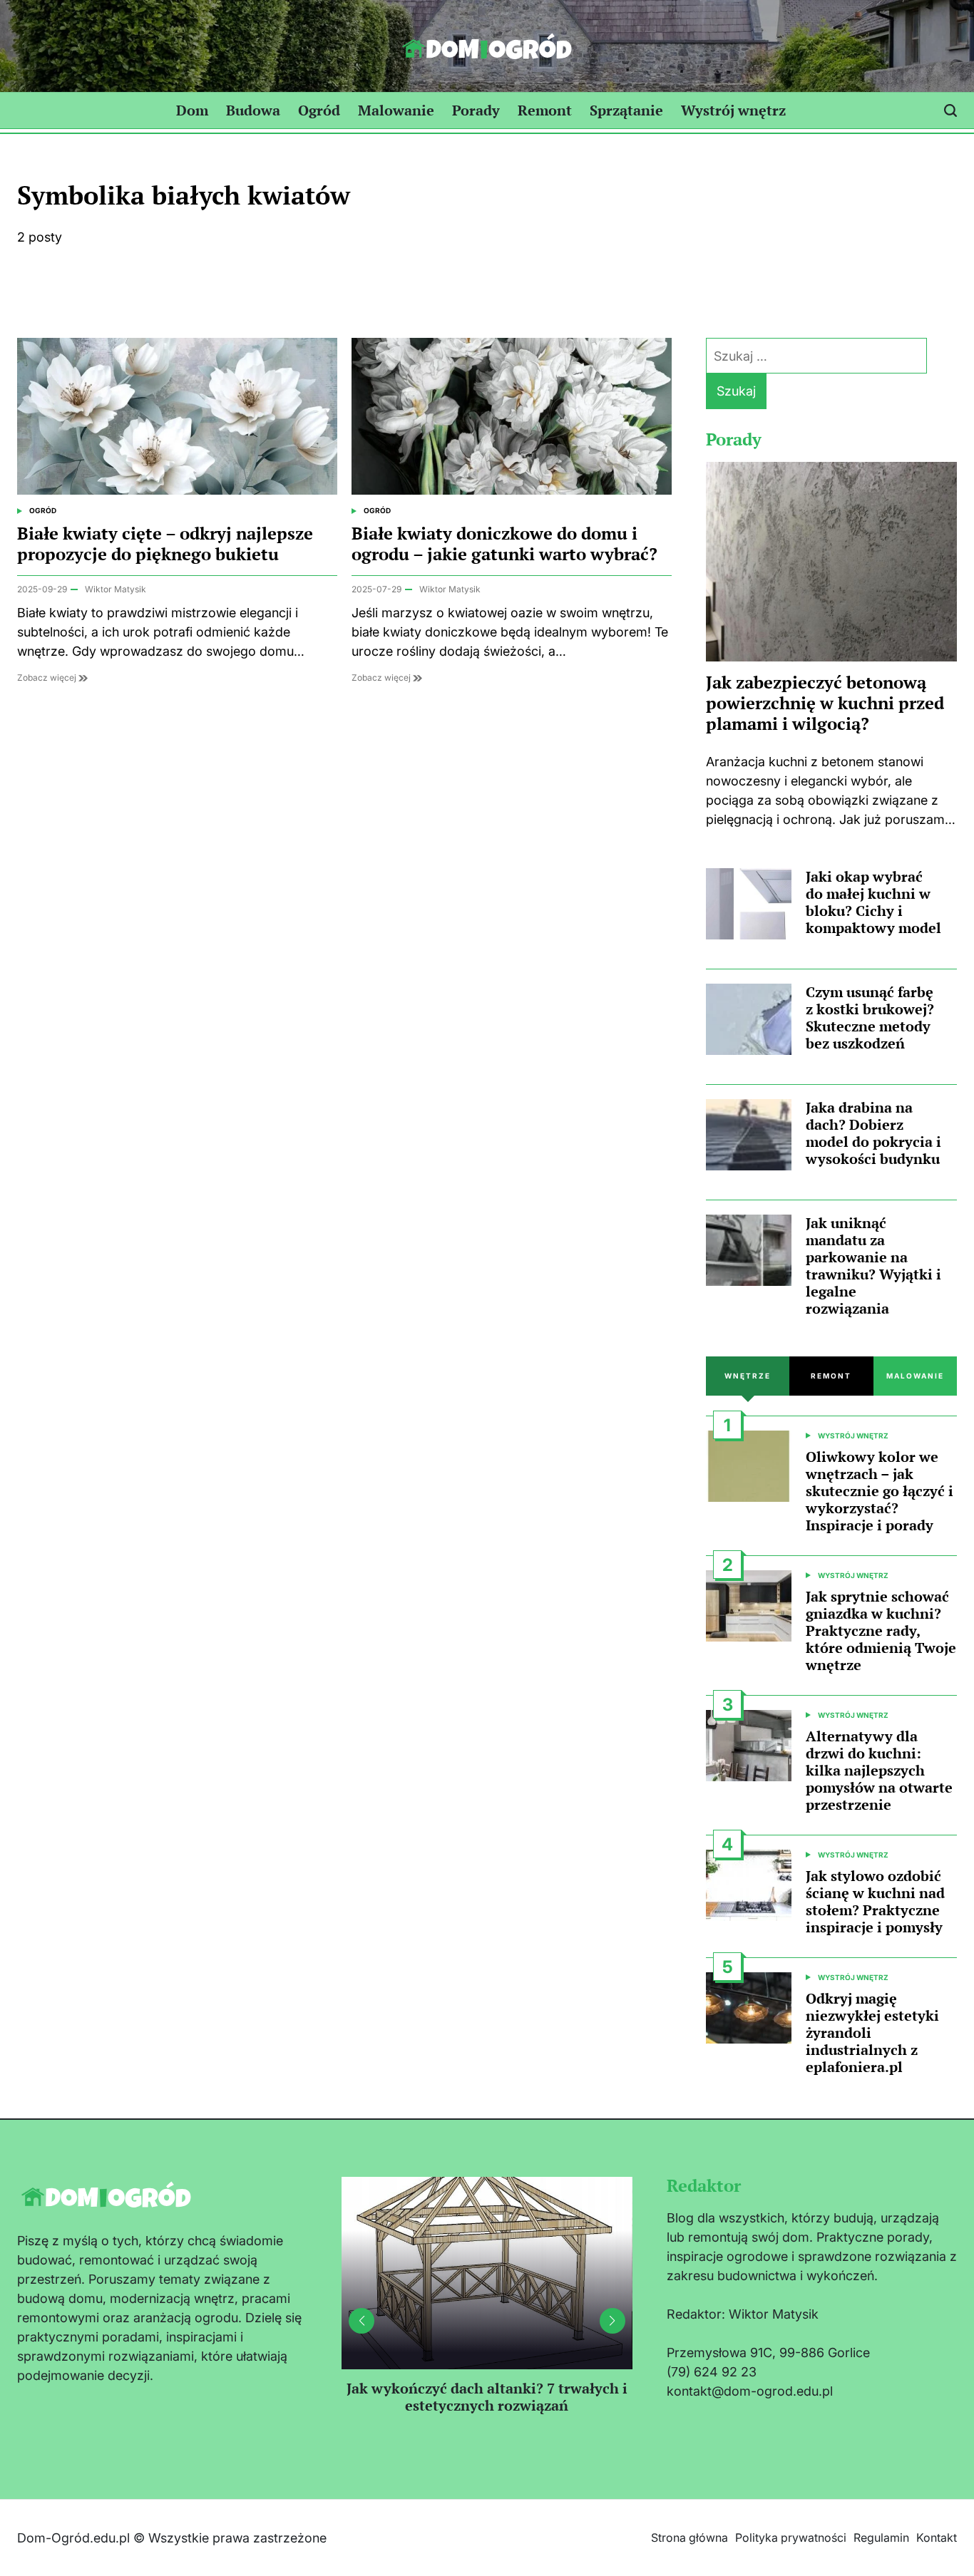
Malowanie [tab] (915, 1376)
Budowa (253, 110)
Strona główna (690, 2538)
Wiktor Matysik (116, 589)
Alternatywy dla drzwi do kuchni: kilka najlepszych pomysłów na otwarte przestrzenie (879, 1770)
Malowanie (396, 110)
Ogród (319, 110)
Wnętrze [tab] (748, 1376)
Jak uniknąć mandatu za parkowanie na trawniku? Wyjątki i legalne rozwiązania (873, 1266)
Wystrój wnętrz (733, 110)
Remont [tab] (831, 1376)
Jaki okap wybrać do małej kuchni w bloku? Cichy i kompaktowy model (873, 902)
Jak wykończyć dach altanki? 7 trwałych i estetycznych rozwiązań (487, 2397)
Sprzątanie (626, 110)
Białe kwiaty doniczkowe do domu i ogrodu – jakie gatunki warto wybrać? (504, 543)
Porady (476, 110)
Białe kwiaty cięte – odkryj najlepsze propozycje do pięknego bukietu (165, 543)
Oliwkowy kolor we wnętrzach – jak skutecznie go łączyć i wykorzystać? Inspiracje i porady (880, 1491)
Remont (545, 110)
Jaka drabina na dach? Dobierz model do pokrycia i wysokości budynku (873, 1133)
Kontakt (937, 2538)
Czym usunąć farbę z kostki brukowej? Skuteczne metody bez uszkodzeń (870, 1017)
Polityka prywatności (791, 2538)
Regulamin (881, 2538)
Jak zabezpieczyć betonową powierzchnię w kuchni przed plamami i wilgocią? (825, 703)
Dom (192, 110)
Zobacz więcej (48, 678)
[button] (612, 2321)
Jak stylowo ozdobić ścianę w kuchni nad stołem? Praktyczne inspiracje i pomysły (875, 1901)
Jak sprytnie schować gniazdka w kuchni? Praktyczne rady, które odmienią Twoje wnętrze (881, 1630)
